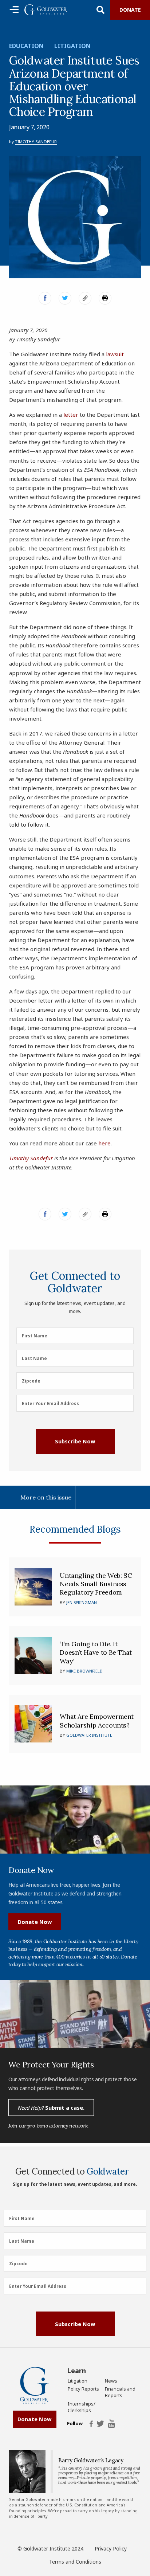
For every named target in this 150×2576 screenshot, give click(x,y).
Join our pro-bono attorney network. (48, 2126)
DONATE (130, 10)
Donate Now (35, 1922)
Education (26, 46)
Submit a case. (51, 2108)
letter (71, 415)
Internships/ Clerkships (82, 2407)
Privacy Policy (111, 2548)
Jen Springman (82, 1602)
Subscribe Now (75, 1441)
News (111, 2381)
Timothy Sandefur (36, 142)
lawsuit (115, 354)
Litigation (72, 46)
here (104, 1143)
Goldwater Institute (89, 1735)
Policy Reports (83, 2389)
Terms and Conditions (75, 2562)
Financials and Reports (120, 2392)
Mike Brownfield (84, 1671)
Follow (75, 2424)
